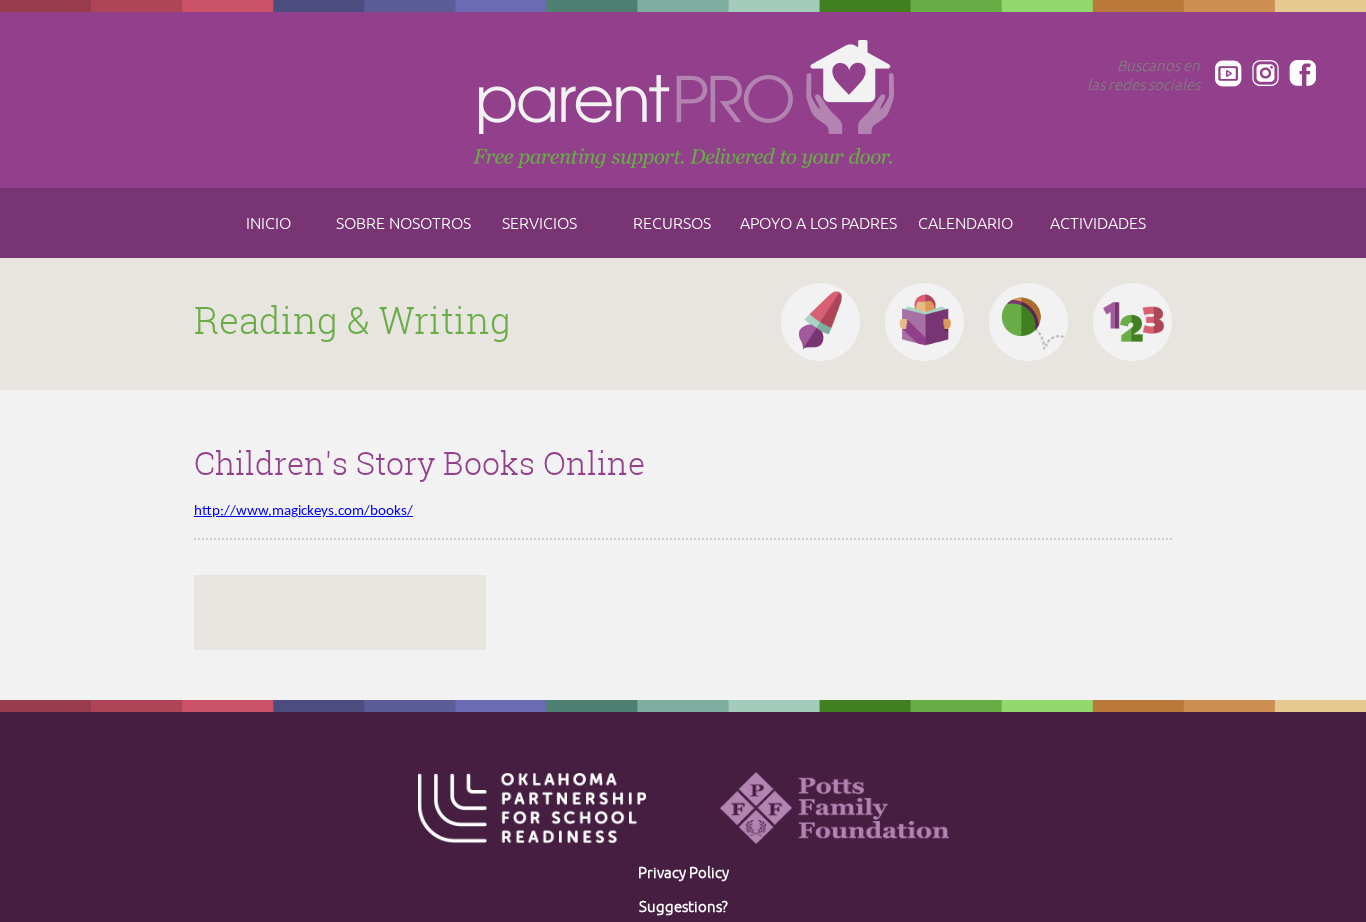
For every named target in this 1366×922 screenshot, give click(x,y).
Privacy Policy (683, 873)
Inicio (268, 224)
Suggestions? (683, 907)
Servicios (539, 224)
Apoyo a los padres (818, 224)
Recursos (672, 224)
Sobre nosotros (403, 224)
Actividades (1098, 224)
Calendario (965, 224)
